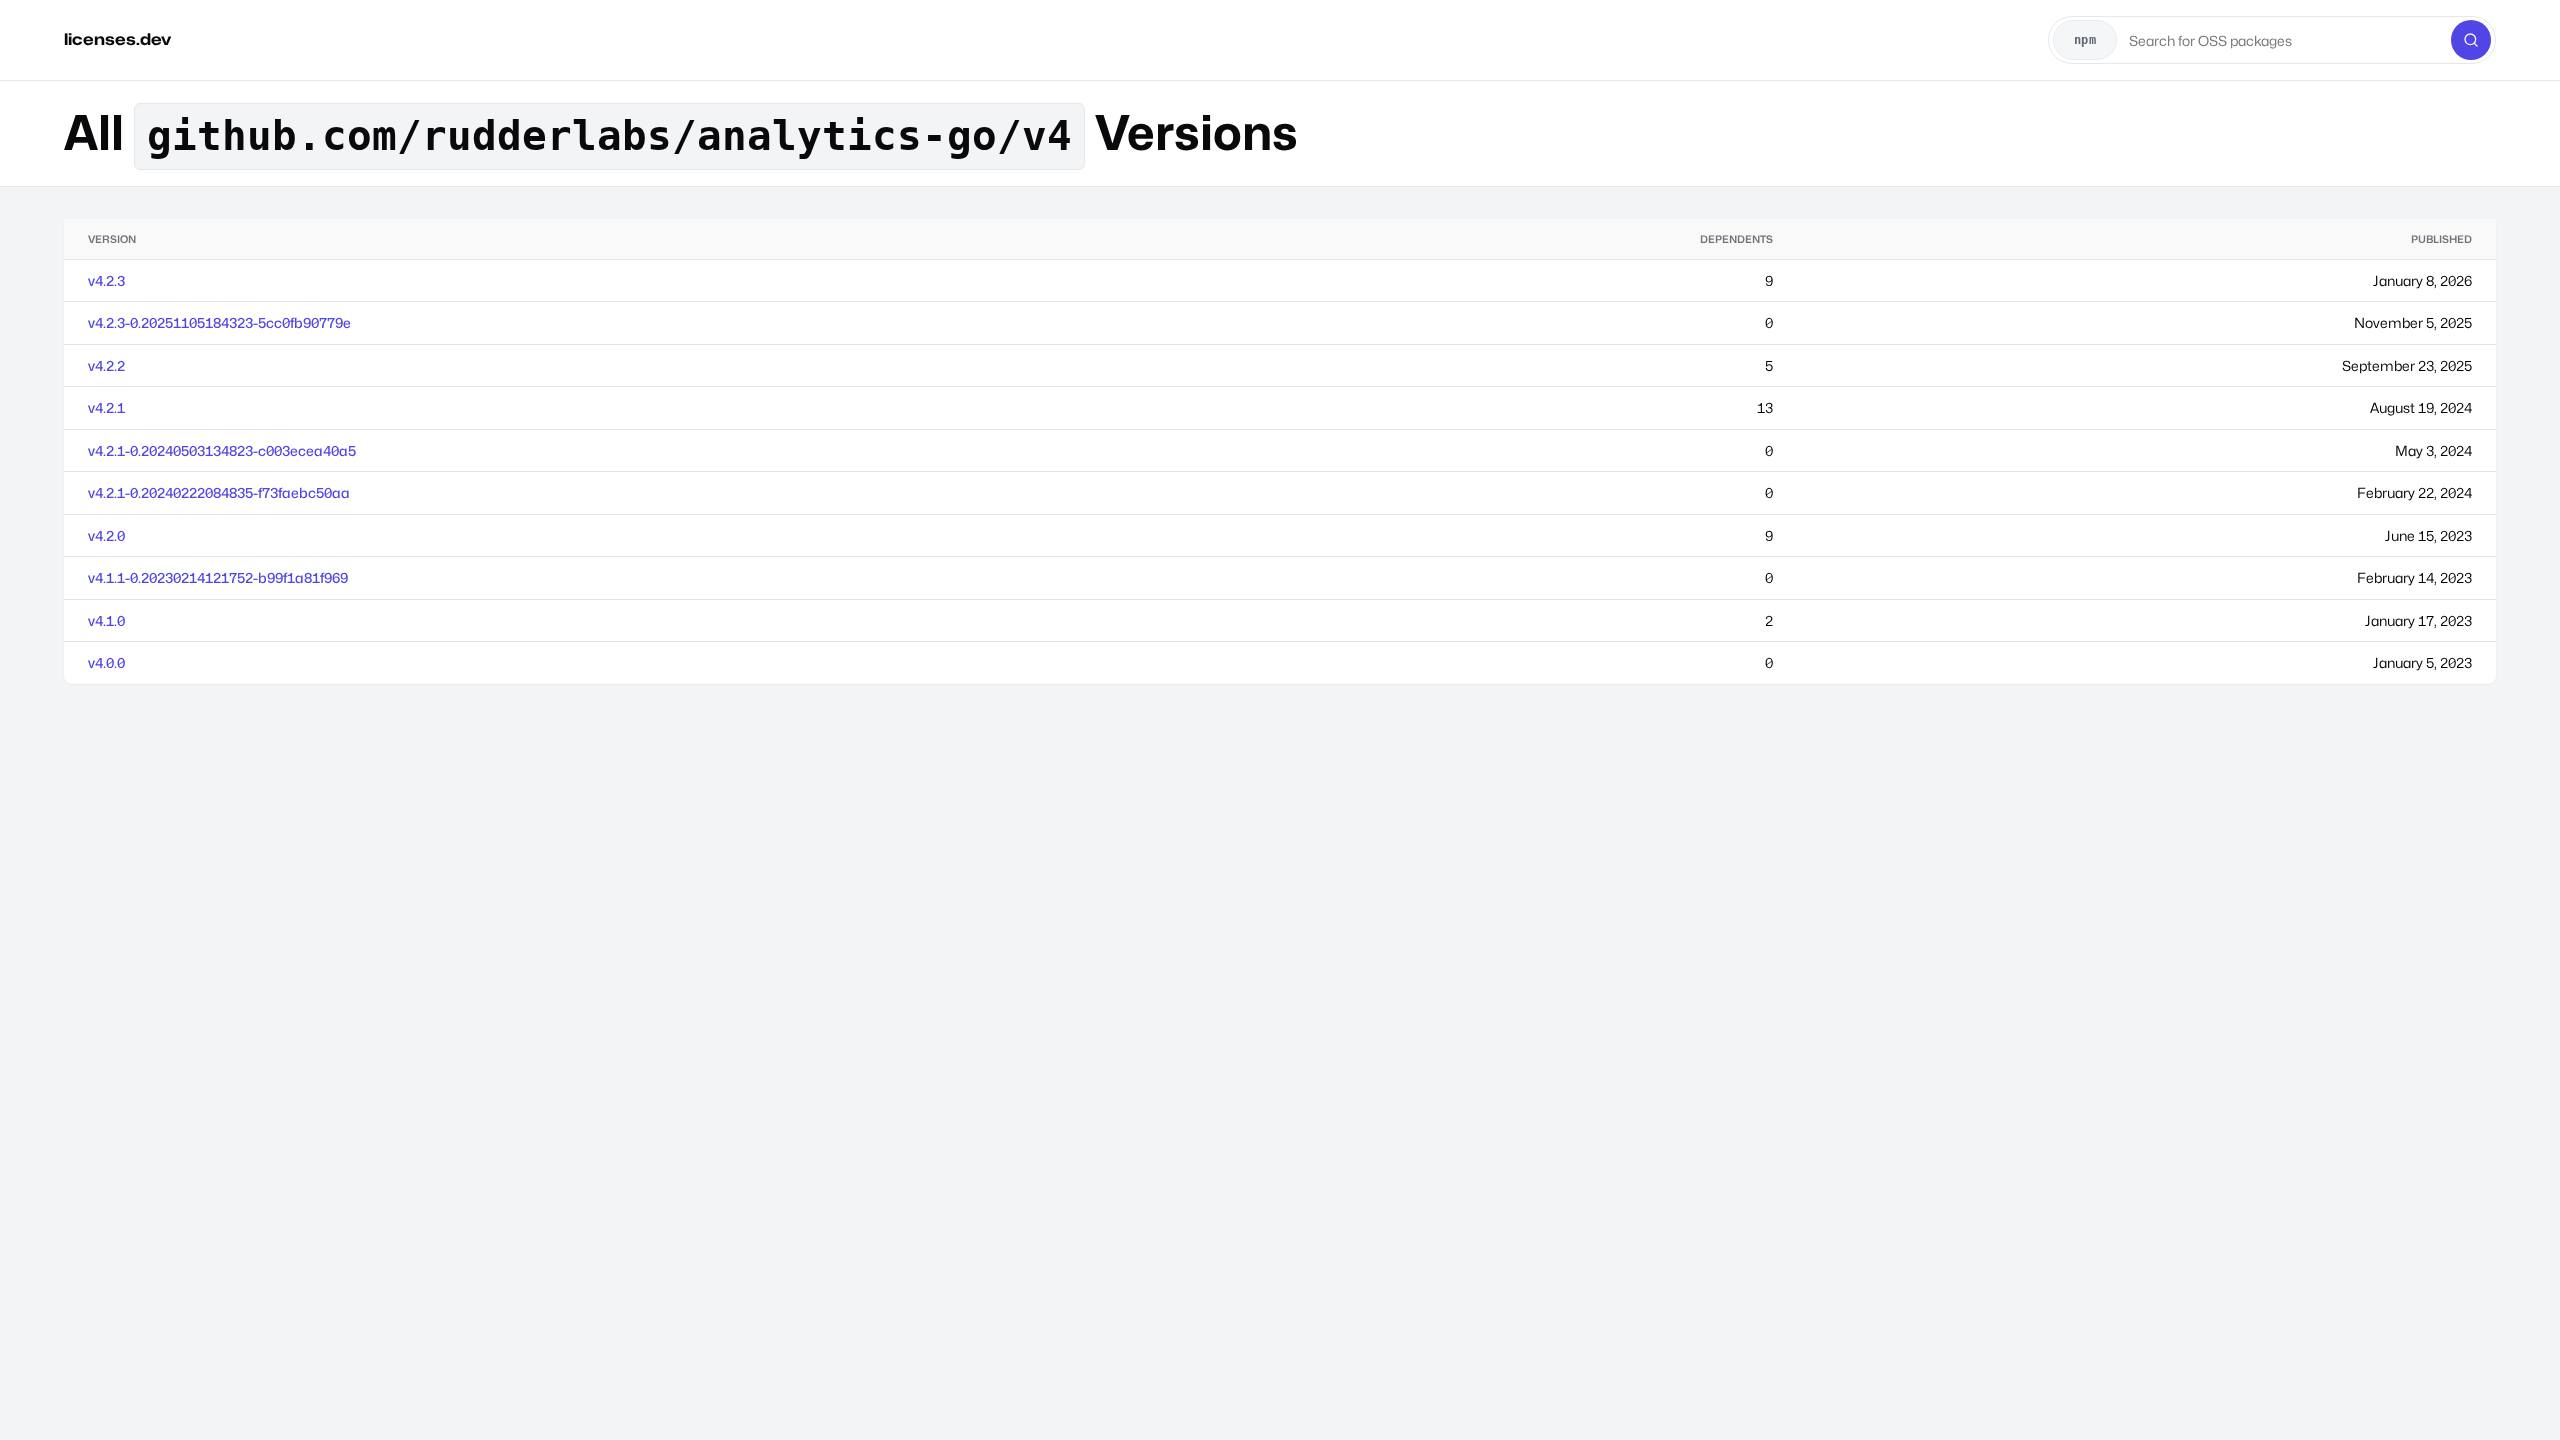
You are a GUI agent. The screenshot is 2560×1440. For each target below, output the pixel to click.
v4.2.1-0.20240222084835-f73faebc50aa (219, 492)
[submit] (2471, 40)
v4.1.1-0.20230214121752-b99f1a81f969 (218, 577)
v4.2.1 (106, 407)
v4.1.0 (106, 620)
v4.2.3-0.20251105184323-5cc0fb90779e (219, 322)
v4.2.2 (106, 365)
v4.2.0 (106, 535)
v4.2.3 (106, 280)
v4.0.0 (106, 662)
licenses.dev (117, 39)
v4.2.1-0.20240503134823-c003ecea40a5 (222, 450)
